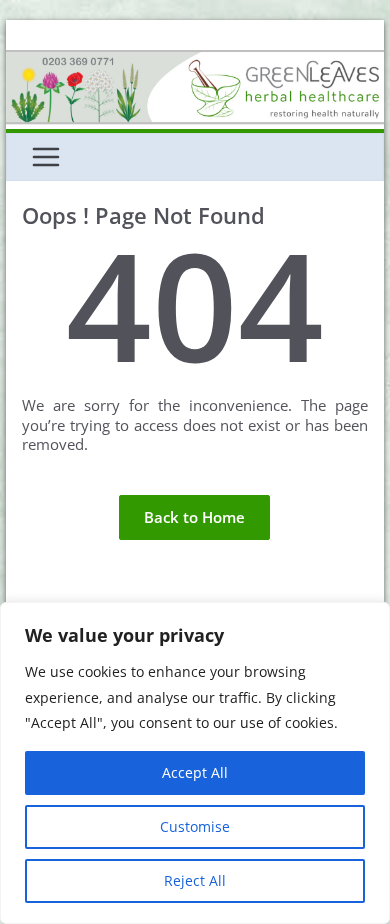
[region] (195, 763)
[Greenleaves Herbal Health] (195, 59)
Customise (195, 826)
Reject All (195, 880)
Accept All (195, 772)
